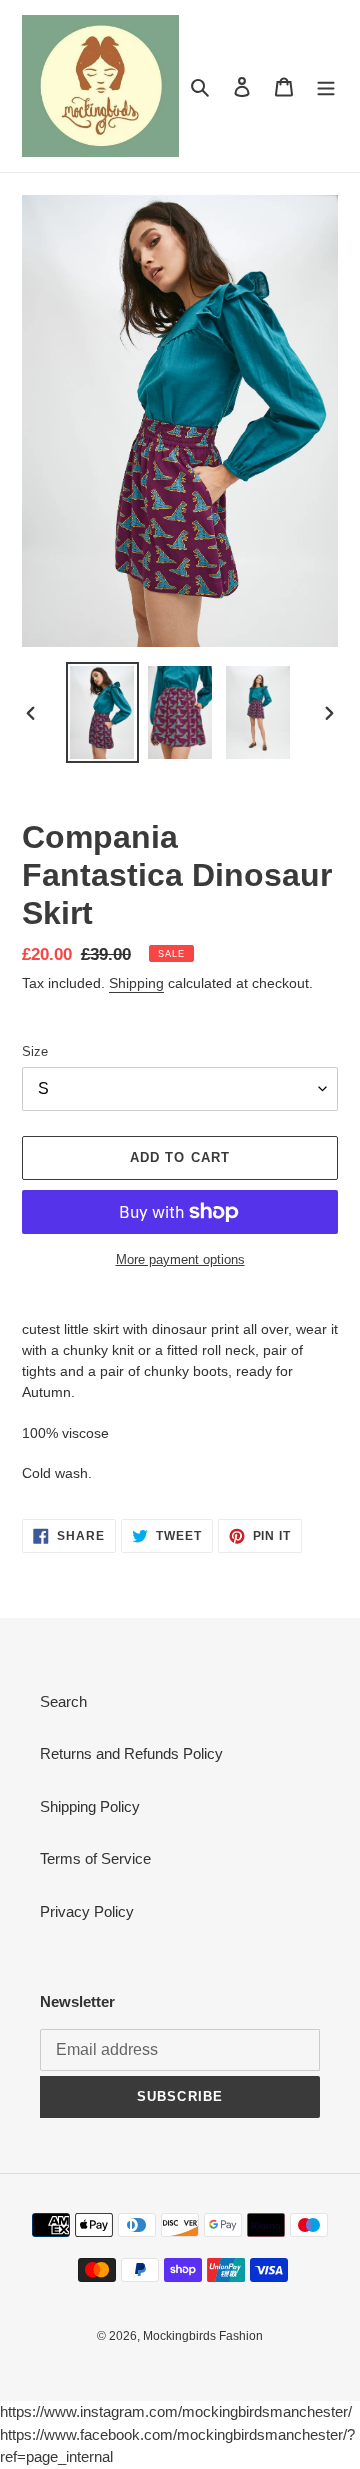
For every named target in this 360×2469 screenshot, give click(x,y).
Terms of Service (95, 1858)
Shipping (136, 983)
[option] (102, 712)
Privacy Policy (87, 1911)
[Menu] (326, 86)
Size (35, 1051)
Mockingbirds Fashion (203, 2336)
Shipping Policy (90, 1806)
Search (63, 1701)
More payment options (180, 1259)
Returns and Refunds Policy (131, 1753)
